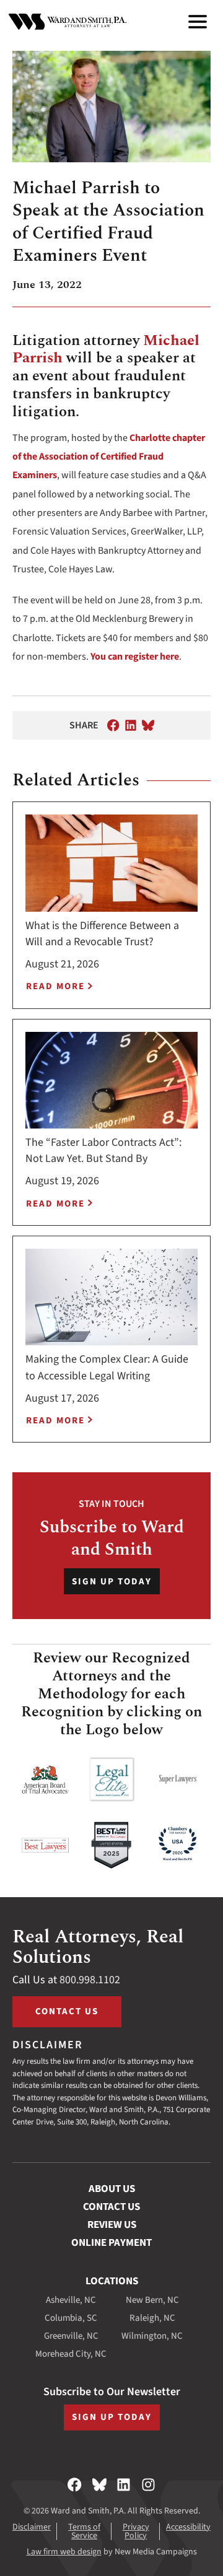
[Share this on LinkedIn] (131, 725)
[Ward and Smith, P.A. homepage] (68, 22)
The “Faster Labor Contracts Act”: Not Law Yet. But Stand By (103, 1150)
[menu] (198, 22)
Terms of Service (84, 2531)
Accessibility (188, 2527)
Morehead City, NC (71, 2354)
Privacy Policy (136, 2531)
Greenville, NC (71, 2336)
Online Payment (111, 2243)
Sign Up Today (112, 1582)
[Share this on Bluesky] (148, 725)
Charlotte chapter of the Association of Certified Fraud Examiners (109, 457)
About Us (112, 2189)
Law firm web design (64, 2552)
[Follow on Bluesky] (99, 2485)
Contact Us (67, 2011)
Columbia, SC (71, 2318)
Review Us (112, 2225)
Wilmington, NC (152, 2336)
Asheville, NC (71, 2300)
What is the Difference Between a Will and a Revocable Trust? (102, 934)
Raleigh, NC (152, 2318)
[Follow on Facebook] (75, 2485)
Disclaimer (32, 2527)
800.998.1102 (90, 1980)
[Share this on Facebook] (113, 725)
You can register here (135, 657)
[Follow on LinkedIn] (124, 2485)
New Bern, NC (152, 2300)
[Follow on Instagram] (148, 2485)
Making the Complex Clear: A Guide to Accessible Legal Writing (107, 1367)
